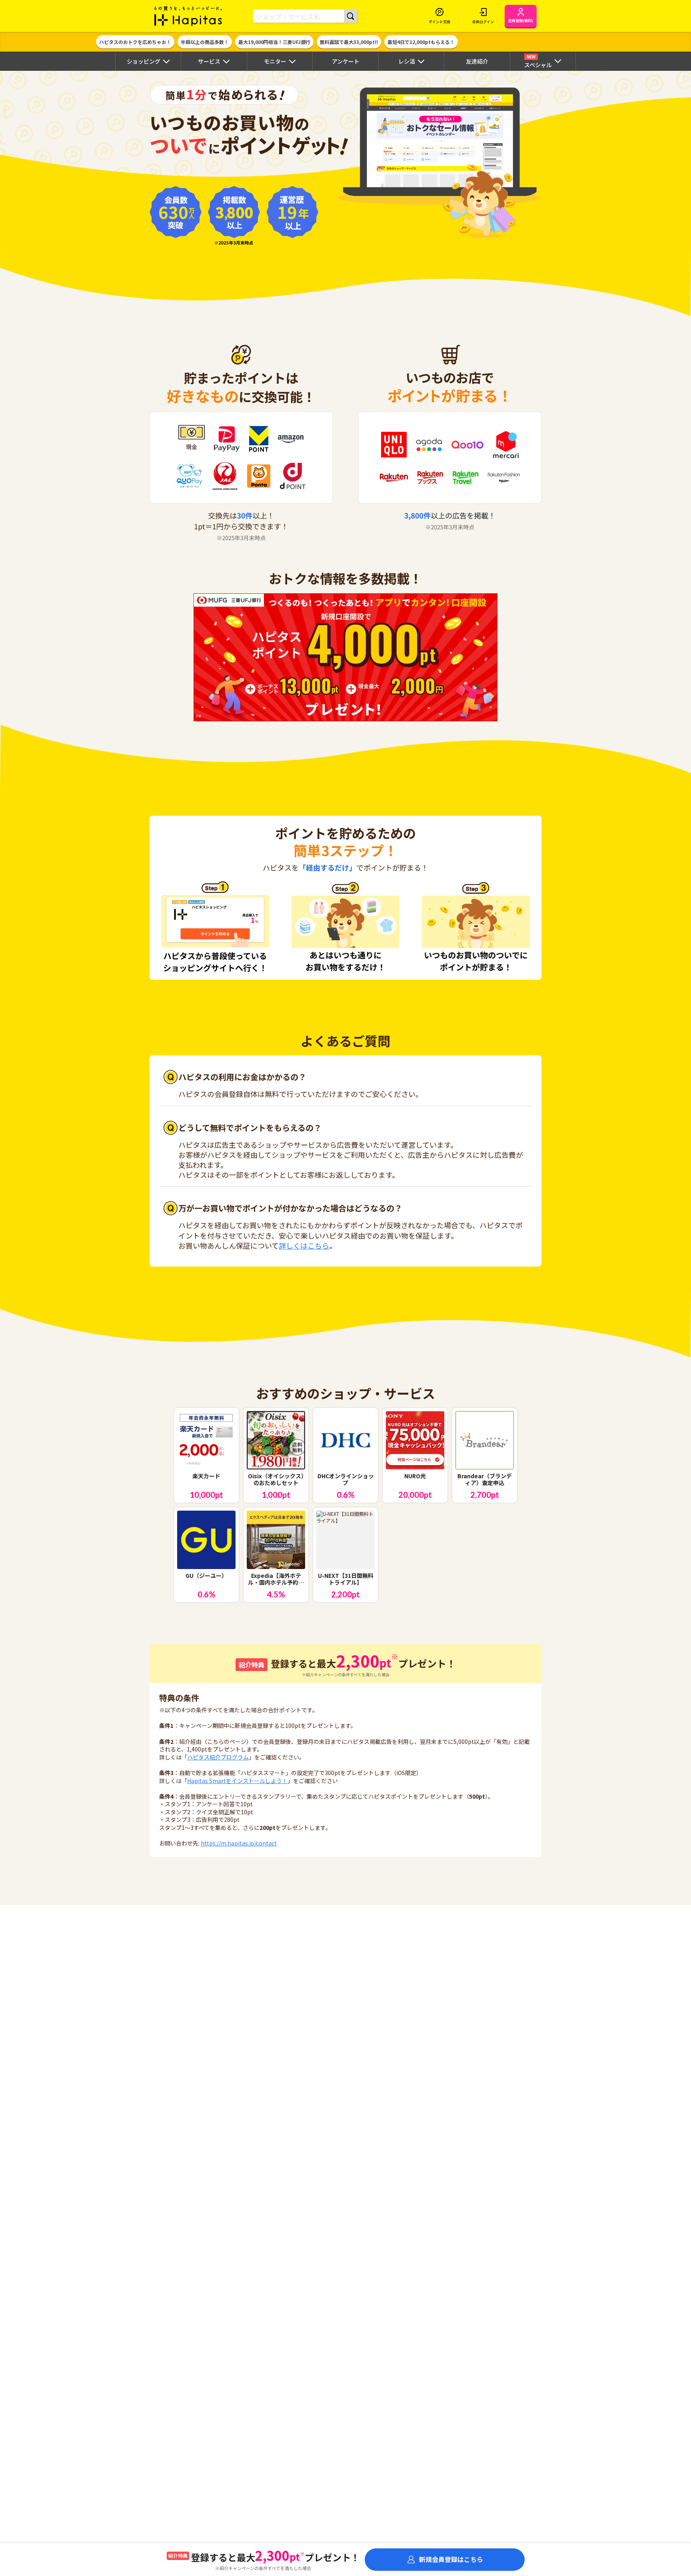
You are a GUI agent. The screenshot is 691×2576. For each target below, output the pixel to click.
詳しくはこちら (304, 1245)
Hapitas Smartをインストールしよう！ (237, 1781)
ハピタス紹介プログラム (218, 1757)
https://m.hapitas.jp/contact (239, 1843)
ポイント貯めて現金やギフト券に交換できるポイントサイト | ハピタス (188, 16)
